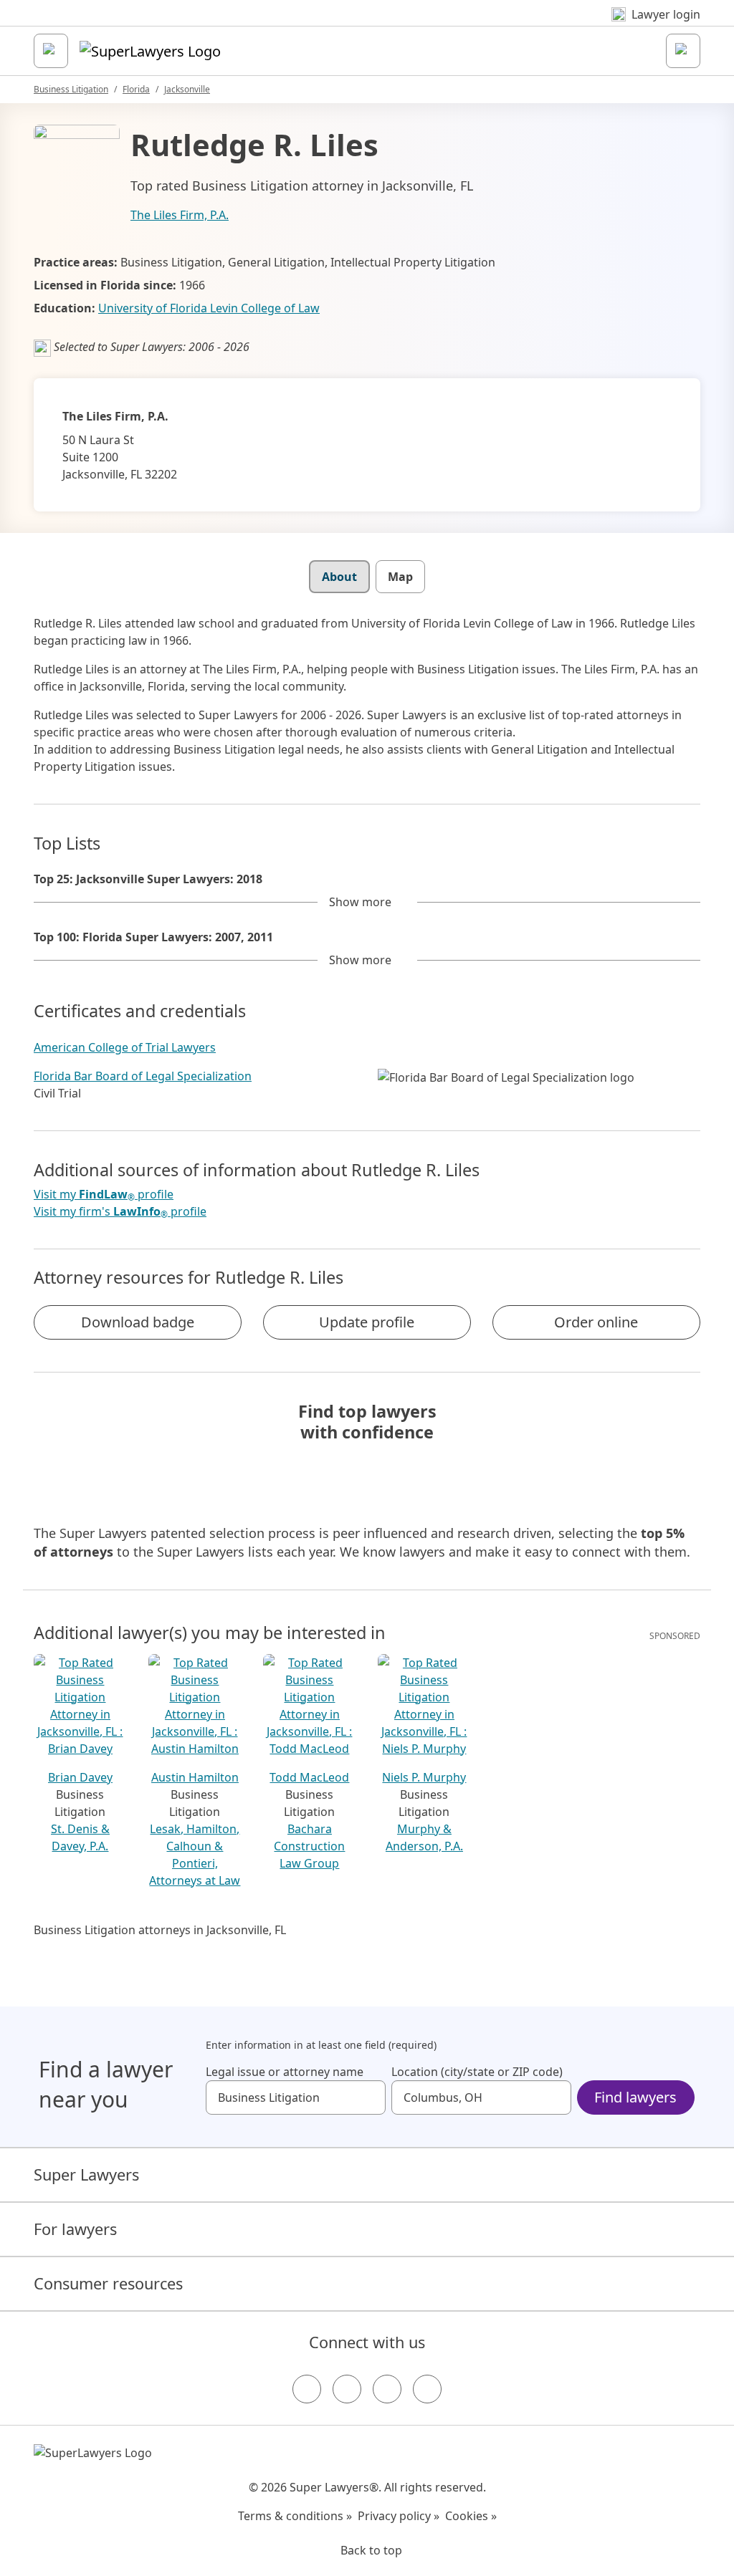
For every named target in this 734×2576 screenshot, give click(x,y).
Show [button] (360, 902)
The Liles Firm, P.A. (180, 215)
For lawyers (75, 2229)
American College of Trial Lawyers (125, 1047)
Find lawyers (635, 2097)
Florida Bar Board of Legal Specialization (143, 1076)
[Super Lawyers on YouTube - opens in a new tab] (387, 2389)
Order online (596, 1322)
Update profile (367, 1322)
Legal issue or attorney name (285, 2072)
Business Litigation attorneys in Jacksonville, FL (160, 1930)
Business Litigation (71, 89)
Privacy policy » (399, 2516)
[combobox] (296, 2097)
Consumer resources (108, 2283)
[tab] (339, 577)
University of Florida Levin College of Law (209, 308)
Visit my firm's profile (120, 1212)
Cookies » (471, 2516)
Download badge (138, 1322)
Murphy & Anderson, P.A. (424, 1837)
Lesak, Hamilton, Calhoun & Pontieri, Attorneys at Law (195, 1855)
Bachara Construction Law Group (309, 1846)
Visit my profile (104, 1195)
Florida (136, 89)
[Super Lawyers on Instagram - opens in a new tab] (347, 2389)
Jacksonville (187, 89)
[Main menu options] (51, 51)
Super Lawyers (86, 2174)
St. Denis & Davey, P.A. (80, 1837)
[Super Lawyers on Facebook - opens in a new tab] (307, 2389)
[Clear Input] (368, 2097)
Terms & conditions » (295, 2516)
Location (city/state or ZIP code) (477, 2072)
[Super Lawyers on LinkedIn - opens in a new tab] (427, 2389)
